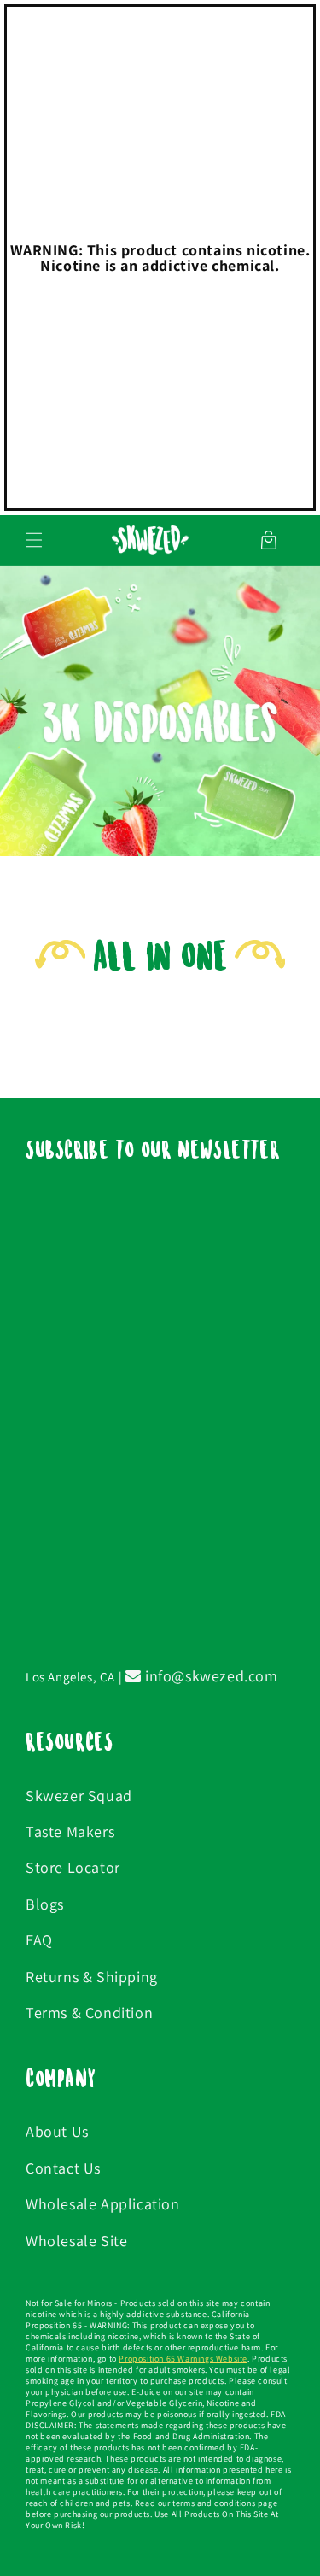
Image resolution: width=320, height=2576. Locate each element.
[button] (34, 540)
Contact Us (63, 2168)
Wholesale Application (103, 2204)
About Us (57, 2131)
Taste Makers (70, 1831)
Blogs (45, 1904)
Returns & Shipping (92, 1977)
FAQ (39, 1940)
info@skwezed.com (209, 1676)
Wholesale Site (76, 2241)
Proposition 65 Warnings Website (183, 2359)
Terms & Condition (89, 2013)
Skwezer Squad (79, 1796)
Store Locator (73, 1867)
